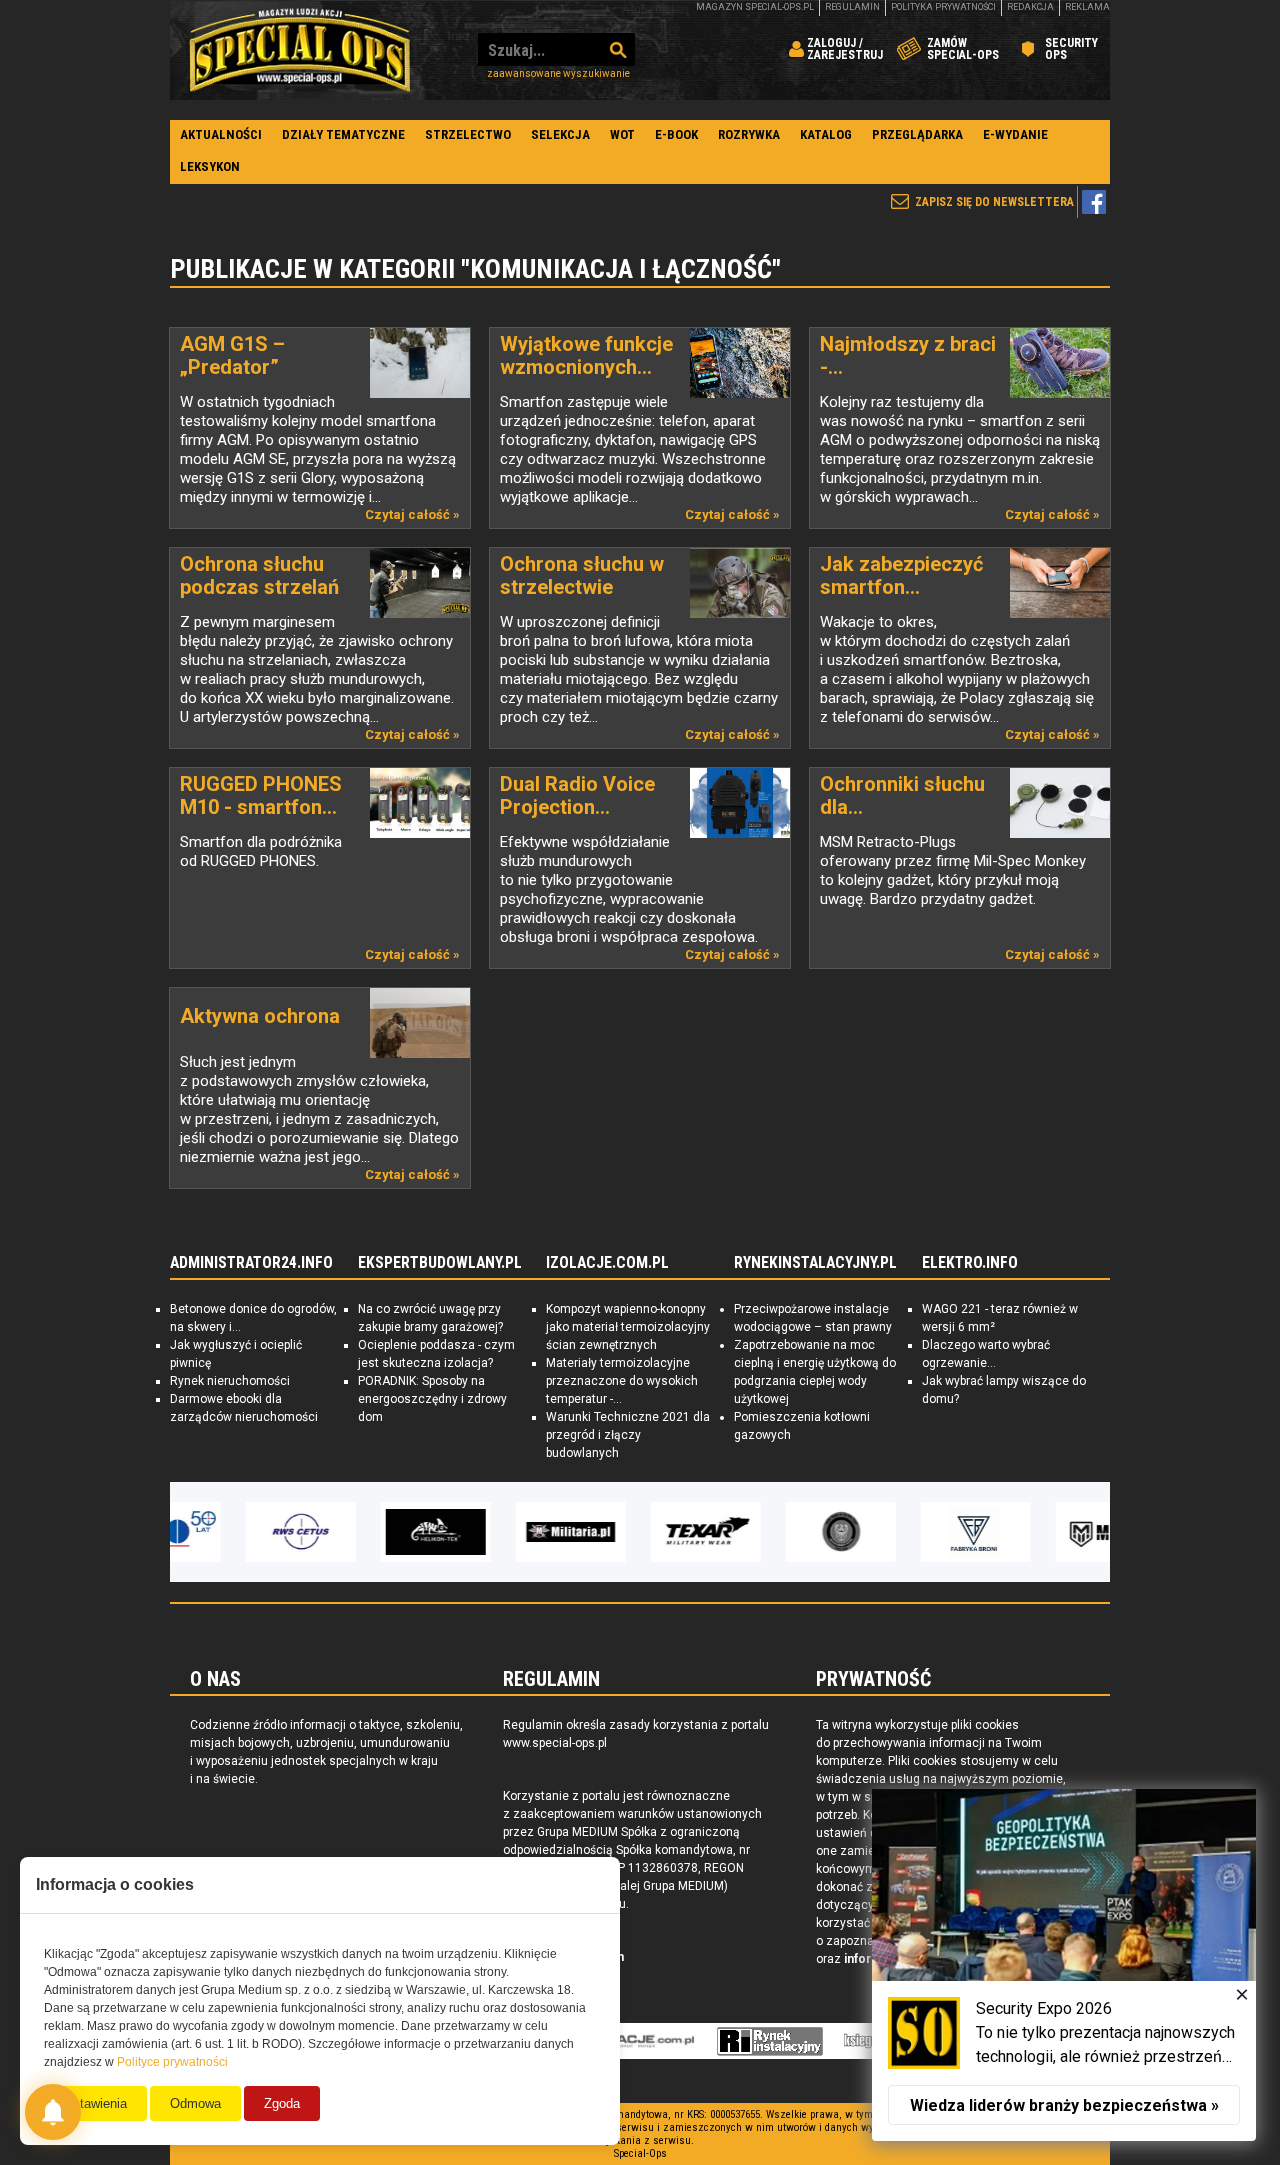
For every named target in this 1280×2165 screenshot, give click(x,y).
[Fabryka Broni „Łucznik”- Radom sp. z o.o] (910, 1532)
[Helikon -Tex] (370, 1532)
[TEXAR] (640, 1532)
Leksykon (210, 166)
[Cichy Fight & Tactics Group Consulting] (775, 1532)
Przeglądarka (917, 134)
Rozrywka (749, 134)
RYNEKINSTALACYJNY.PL (815, 1263)
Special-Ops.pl (300, 50)
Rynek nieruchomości (230, 1381)
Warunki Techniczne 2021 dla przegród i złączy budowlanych (628, 1435)
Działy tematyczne (343, 134)
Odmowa (195, 2103)
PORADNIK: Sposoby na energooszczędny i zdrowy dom (432, 1399)
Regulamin (852, 7)
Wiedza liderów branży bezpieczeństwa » (1064, 2105)
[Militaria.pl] (505, 1532)
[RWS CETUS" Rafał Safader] (235, 1532)
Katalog (826, 134)
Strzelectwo (468, 134)
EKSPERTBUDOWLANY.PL (440, 1263)
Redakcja (1030, 7)
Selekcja (560, 134)
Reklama (1087, 7)
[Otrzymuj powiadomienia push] (53, 2112)
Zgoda (282, 2103)
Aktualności (221, 134)
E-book (676, 134)
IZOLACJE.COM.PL (607, 1263)
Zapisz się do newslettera (994, 202)
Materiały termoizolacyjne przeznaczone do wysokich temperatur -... (622, 1381)
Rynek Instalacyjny (770, 2041)
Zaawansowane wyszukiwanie (558, 73)
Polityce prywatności (172, 2062)
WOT (622, 134)
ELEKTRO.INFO (970, 1263)
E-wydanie (1015, 134)
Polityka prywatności (943, 7)
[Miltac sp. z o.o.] (1045, 1532)
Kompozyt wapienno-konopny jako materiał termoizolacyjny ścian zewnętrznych (628, 1327)
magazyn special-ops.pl (755, 7)
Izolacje (636, 2041)
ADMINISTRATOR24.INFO (251, 1263)
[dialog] (1064, 1965)
